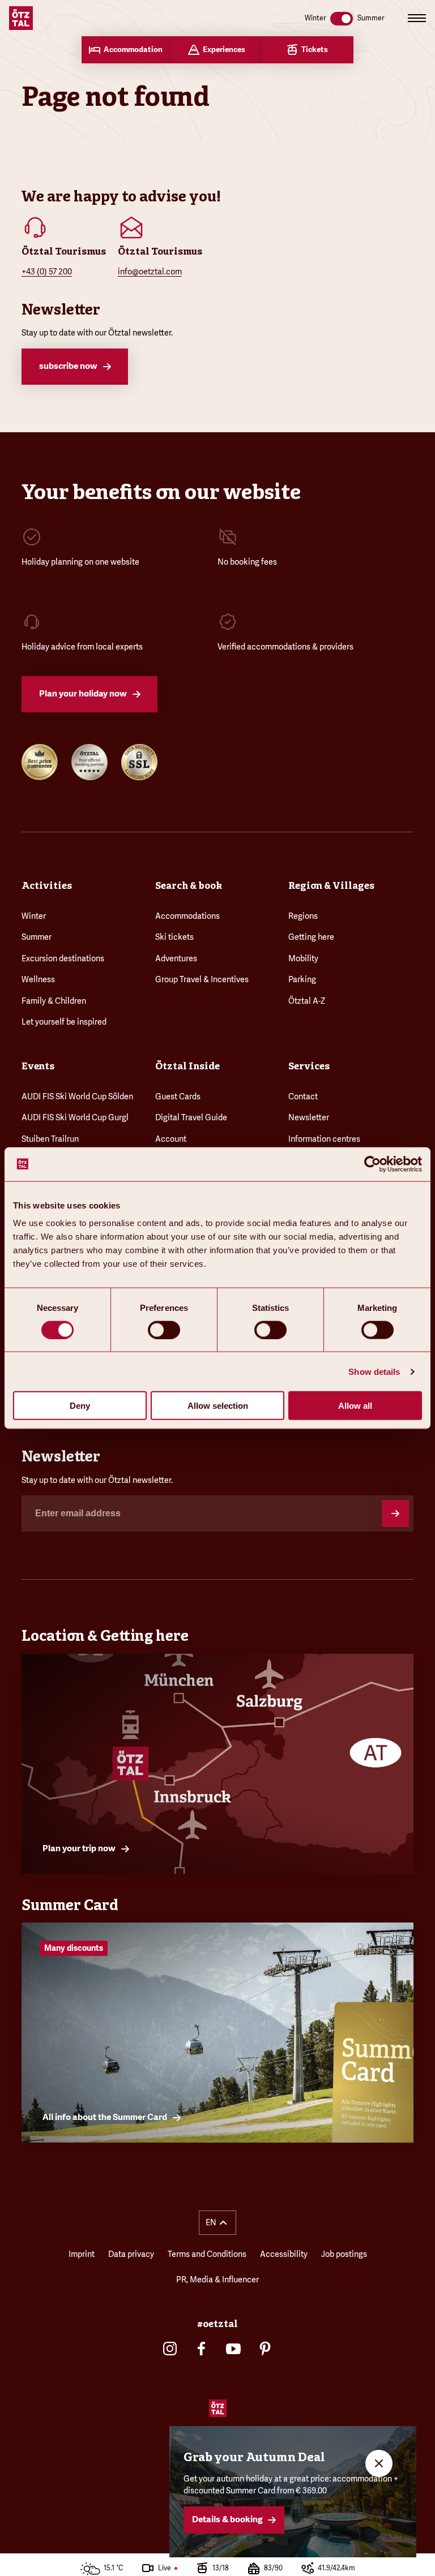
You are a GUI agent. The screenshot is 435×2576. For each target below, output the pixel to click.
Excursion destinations (63, 958)
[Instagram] (170, 2349)
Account (171, 1139)
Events (38, 1066)
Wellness (38, 979)
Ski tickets (174, 937)
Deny (80, 1406)
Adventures (176, 958)
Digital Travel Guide (191, 1117)
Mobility (303, 958)
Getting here (311, 937)
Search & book (189, 885)
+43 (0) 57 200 (47, 272)
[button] (217, 2223)
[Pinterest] (265, 2349)
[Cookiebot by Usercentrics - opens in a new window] (372, 1164)
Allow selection (218, 1406)
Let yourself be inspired (64, 1022)
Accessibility (284, 2254)
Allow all (355, 1406)
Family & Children (54, 1001)
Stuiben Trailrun (50, 1139)
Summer (37, 937)
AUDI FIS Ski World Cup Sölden (77, 1096)
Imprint (82, 2254)
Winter (34, 916)
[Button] (395, 1513)
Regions (303, 916)
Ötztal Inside (187, 1066)
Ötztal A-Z (307, 1001)
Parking (302, 979)
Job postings (344, 2254)
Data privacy (131, 2254)
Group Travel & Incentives (202, 979)
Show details (374, 1371)
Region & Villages (331, 885)
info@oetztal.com (150, 272)
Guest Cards (178, 1096)
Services (309, 1066)
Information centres (324, 1139)
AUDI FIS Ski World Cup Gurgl (75, 1117)
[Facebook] (202, 2349)
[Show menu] (417, 18)
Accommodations (187, 916)
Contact (303, 1096)
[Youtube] (233, 2349)
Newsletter (309, 1117)
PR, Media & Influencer (217, 2280)
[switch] (164, 1330)
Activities (47, 885)
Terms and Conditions (207, 2254)
